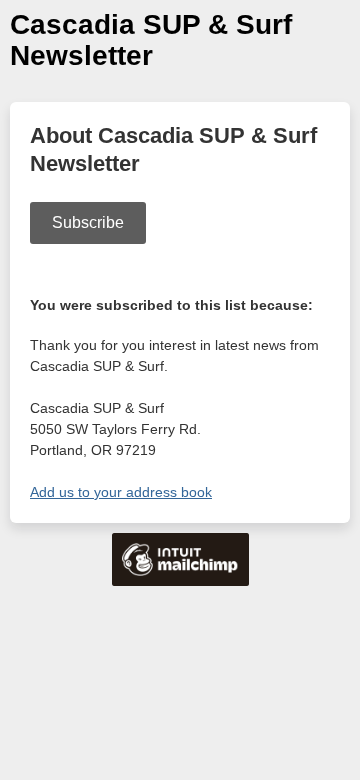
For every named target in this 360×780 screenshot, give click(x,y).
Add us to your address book (121, 492)
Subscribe (88, 222)
